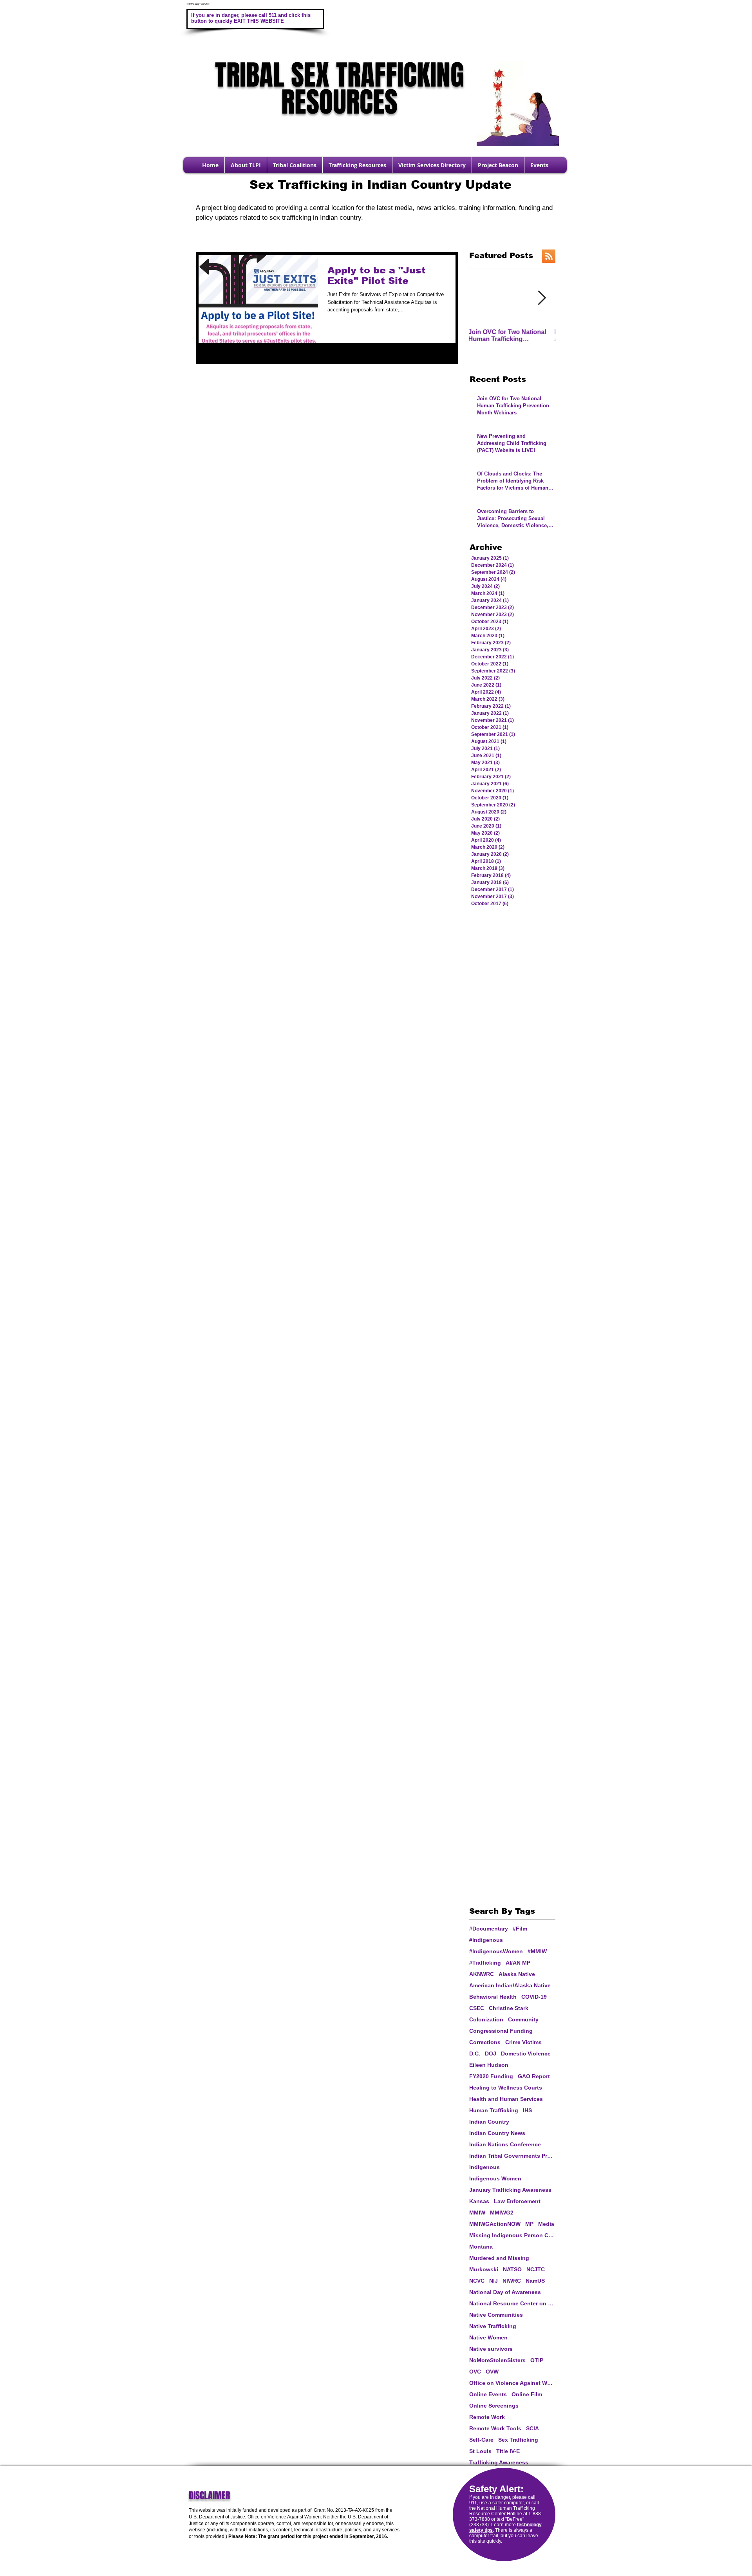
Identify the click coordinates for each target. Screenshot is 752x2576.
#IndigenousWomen (496, 1951)
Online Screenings (494, 2406)
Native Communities (496, 2315)
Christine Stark (509, 2008)
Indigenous (484, 2167)
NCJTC (536, 2269)
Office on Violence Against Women (512, 2383)
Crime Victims (523, 2042)
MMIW (477, 2213)
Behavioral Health (493, 1997)
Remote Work (487, 2417)
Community (523, 2019)
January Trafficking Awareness (510, 2190)
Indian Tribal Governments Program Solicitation (512, 2156)
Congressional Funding (501, 2031)
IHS (527, 2110)
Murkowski (484, 2269)
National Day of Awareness (505, 2292)
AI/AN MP (518, 1963)
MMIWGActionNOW (495, 2224)
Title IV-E (508, 2451)
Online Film (527, 2394)
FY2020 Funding (491, 2076)
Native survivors (491, 2349)
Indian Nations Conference (505, 2144)
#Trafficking (485, 1963)
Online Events (488, 2394)
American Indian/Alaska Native (510, 1985)
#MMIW (537, 1951)
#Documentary (489, 1929)
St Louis (480, 2451)
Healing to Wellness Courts (506, 2088)
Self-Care (481, 2440)
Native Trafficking (493, 2326)
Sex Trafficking (518, 2440)
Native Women (488, 2337)
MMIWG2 (502, 2213)
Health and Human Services (506, 2099)
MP (529, 2224)
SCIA (532, 2428)
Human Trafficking (494, 2110)
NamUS (535, 2281)
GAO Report (534, 2076)
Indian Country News (497, 2133)
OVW (492, 2372)
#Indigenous (486, 1940)
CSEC (477, 2008)
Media (546, 2224)
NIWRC (512, 2281)
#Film (520, 1929)
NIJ (493, 2281)
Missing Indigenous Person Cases (512, 2235)
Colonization (486, 2019)
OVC (475, 2372)
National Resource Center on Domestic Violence (512, 2303)
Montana (481, 2247)
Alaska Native (517, 1974)
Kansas (479, 2201)
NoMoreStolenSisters (497, 2360)
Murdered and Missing (499, 2258)
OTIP (537, 2360)
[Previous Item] (483, 298)
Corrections (485, 2042)
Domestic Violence (526, 2054)
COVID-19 (534, 1997)
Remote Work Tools (495, 2428)
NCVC (477, 2281)
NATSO (512, 2269)
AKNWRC (482, 1974)
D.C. (475, 2054)
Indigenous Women (495, 2178)
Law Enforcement (517, 2201)
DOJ (491, 2054)
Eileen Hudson (489, 2065)
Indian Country (489, 2122)
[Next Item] (542, 298)
